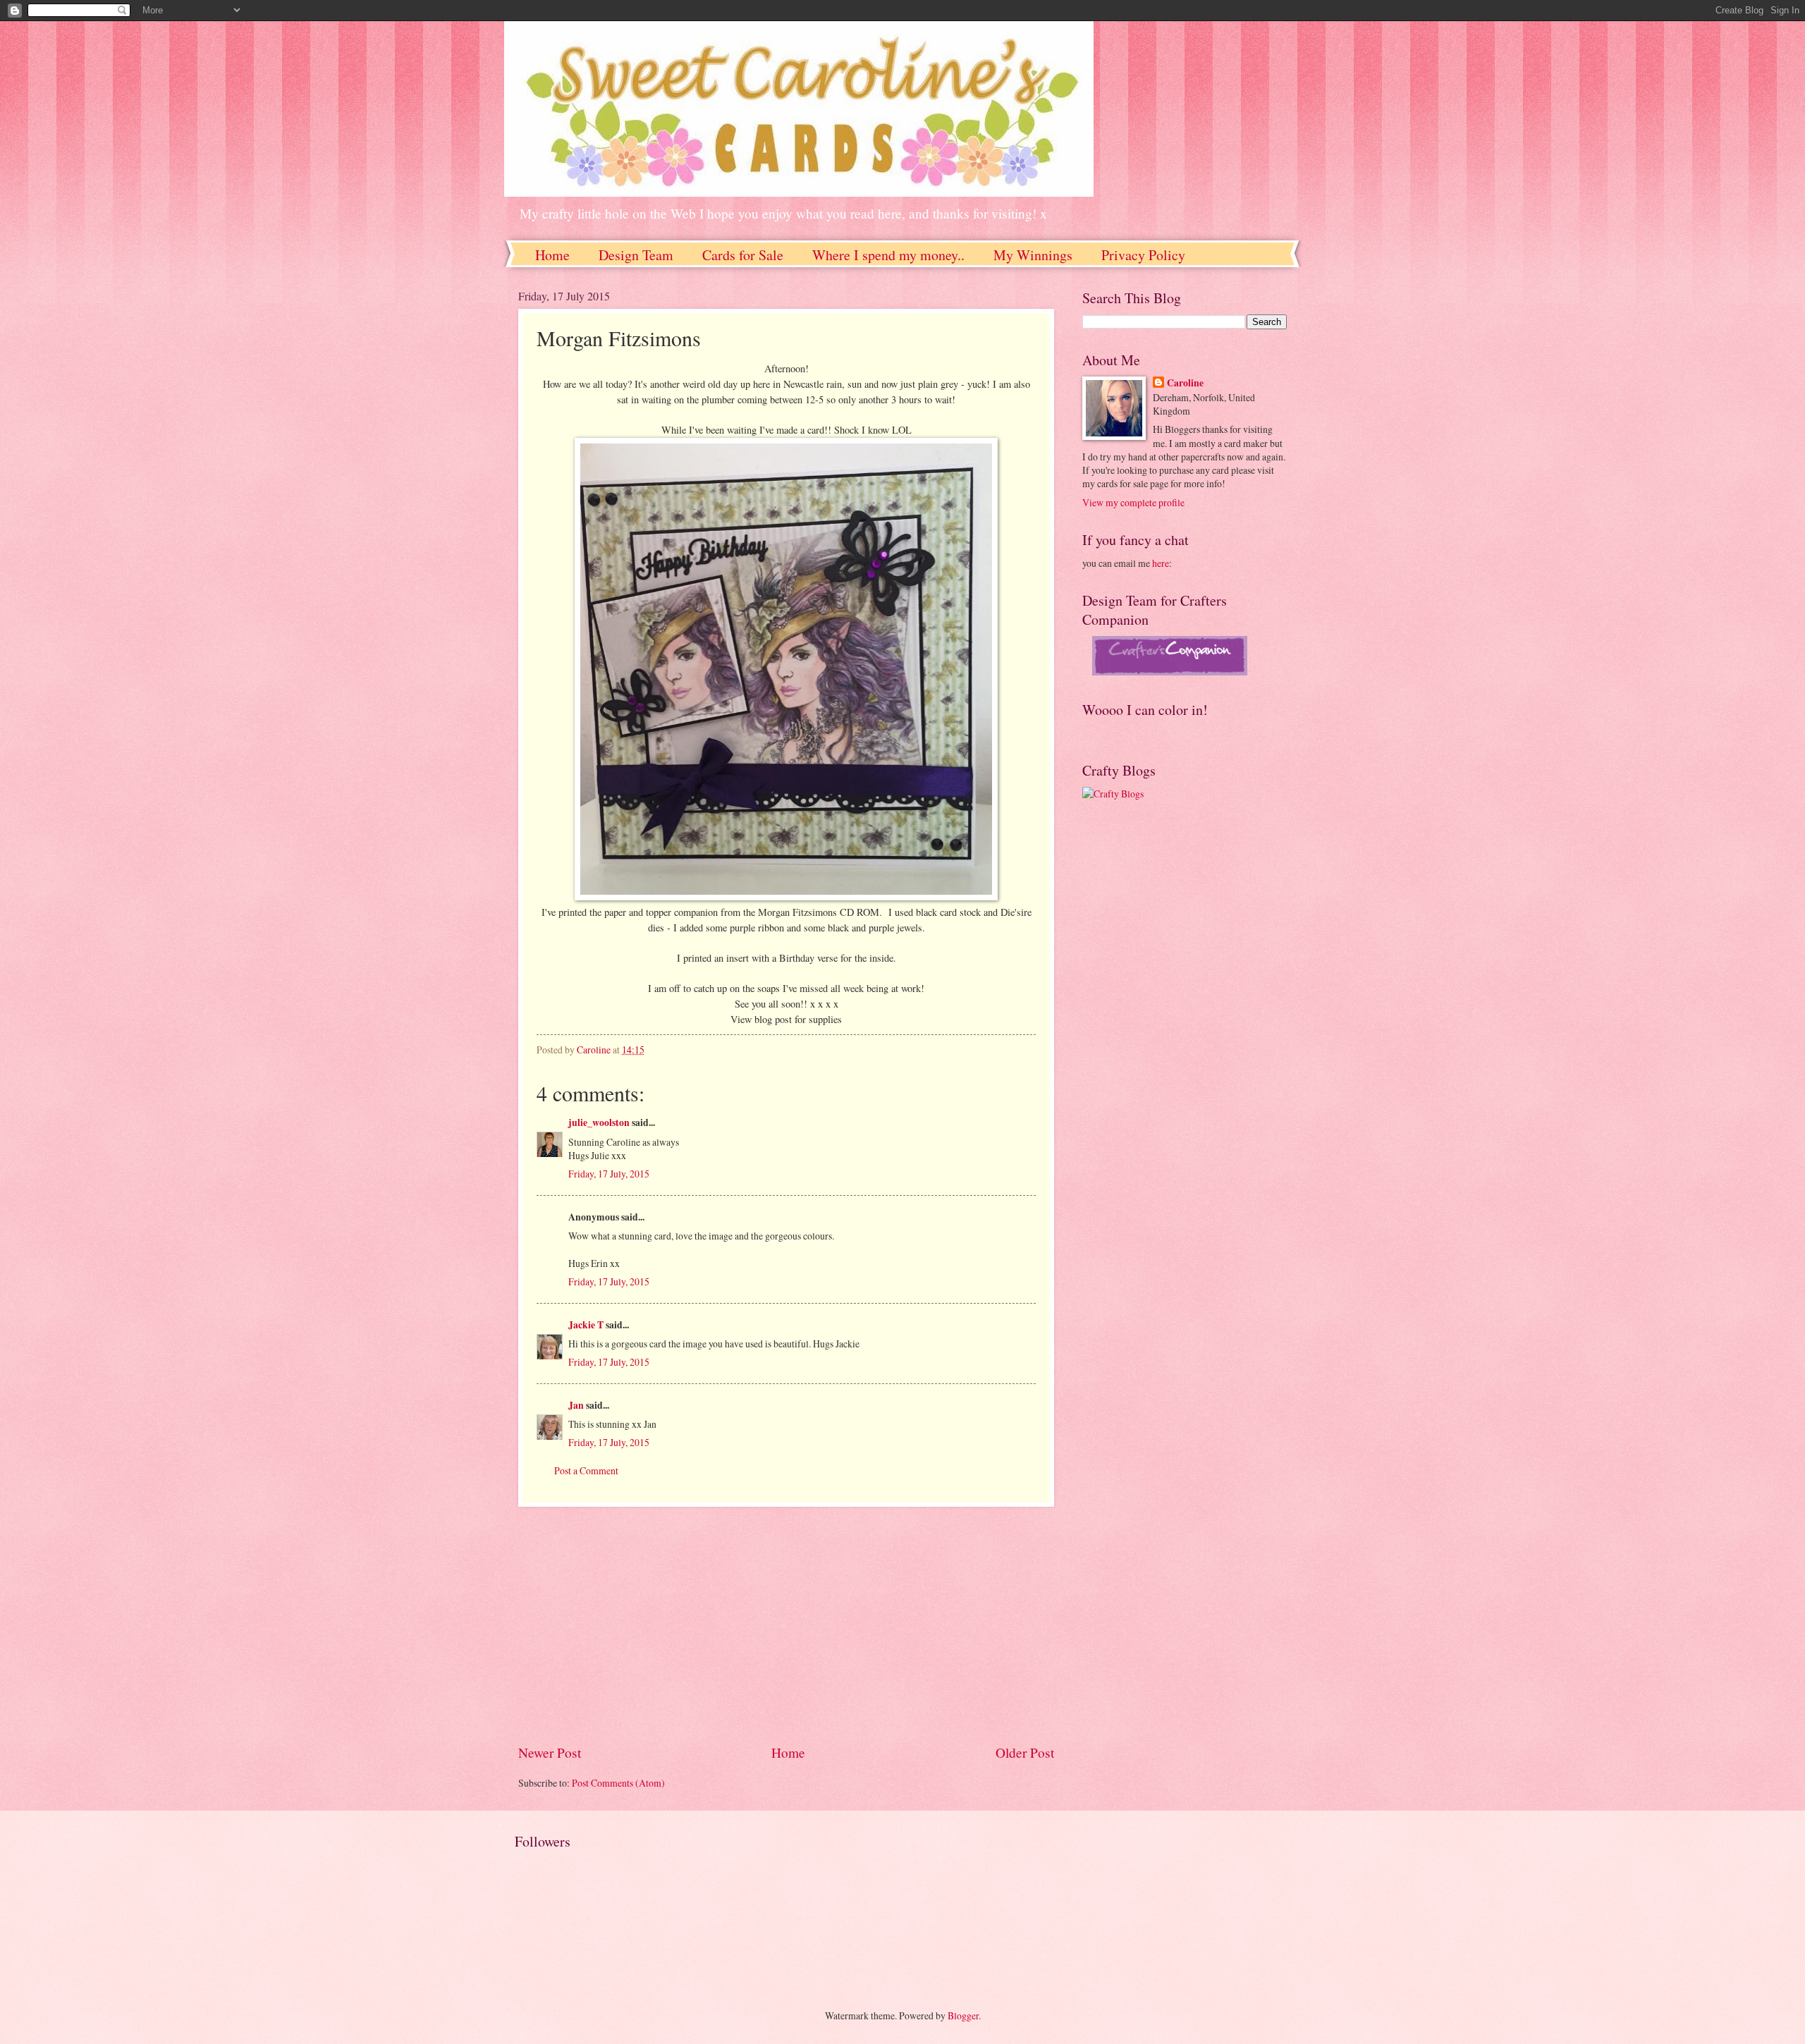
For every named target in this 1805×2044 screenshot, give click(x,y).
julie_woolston (599, 1122)
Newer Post (550, 1752)
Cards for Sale (743, 255)
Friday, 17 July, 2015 (609, 1174)
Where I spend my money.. (888, 255)
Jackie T (586, 1325)
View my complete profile (1133, 502)
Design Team (636, 255)
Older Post (1025, 1752)
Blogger (963, 2015)
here (1161, 563)
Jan (577, 1405)
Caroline (1185, 383)
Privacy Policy (1143, 255)
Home (552, 255)
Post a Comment (586, 1470)
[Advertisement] (786, 1625)
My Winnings (1033, 255)
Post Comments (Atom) (618, 1783)
